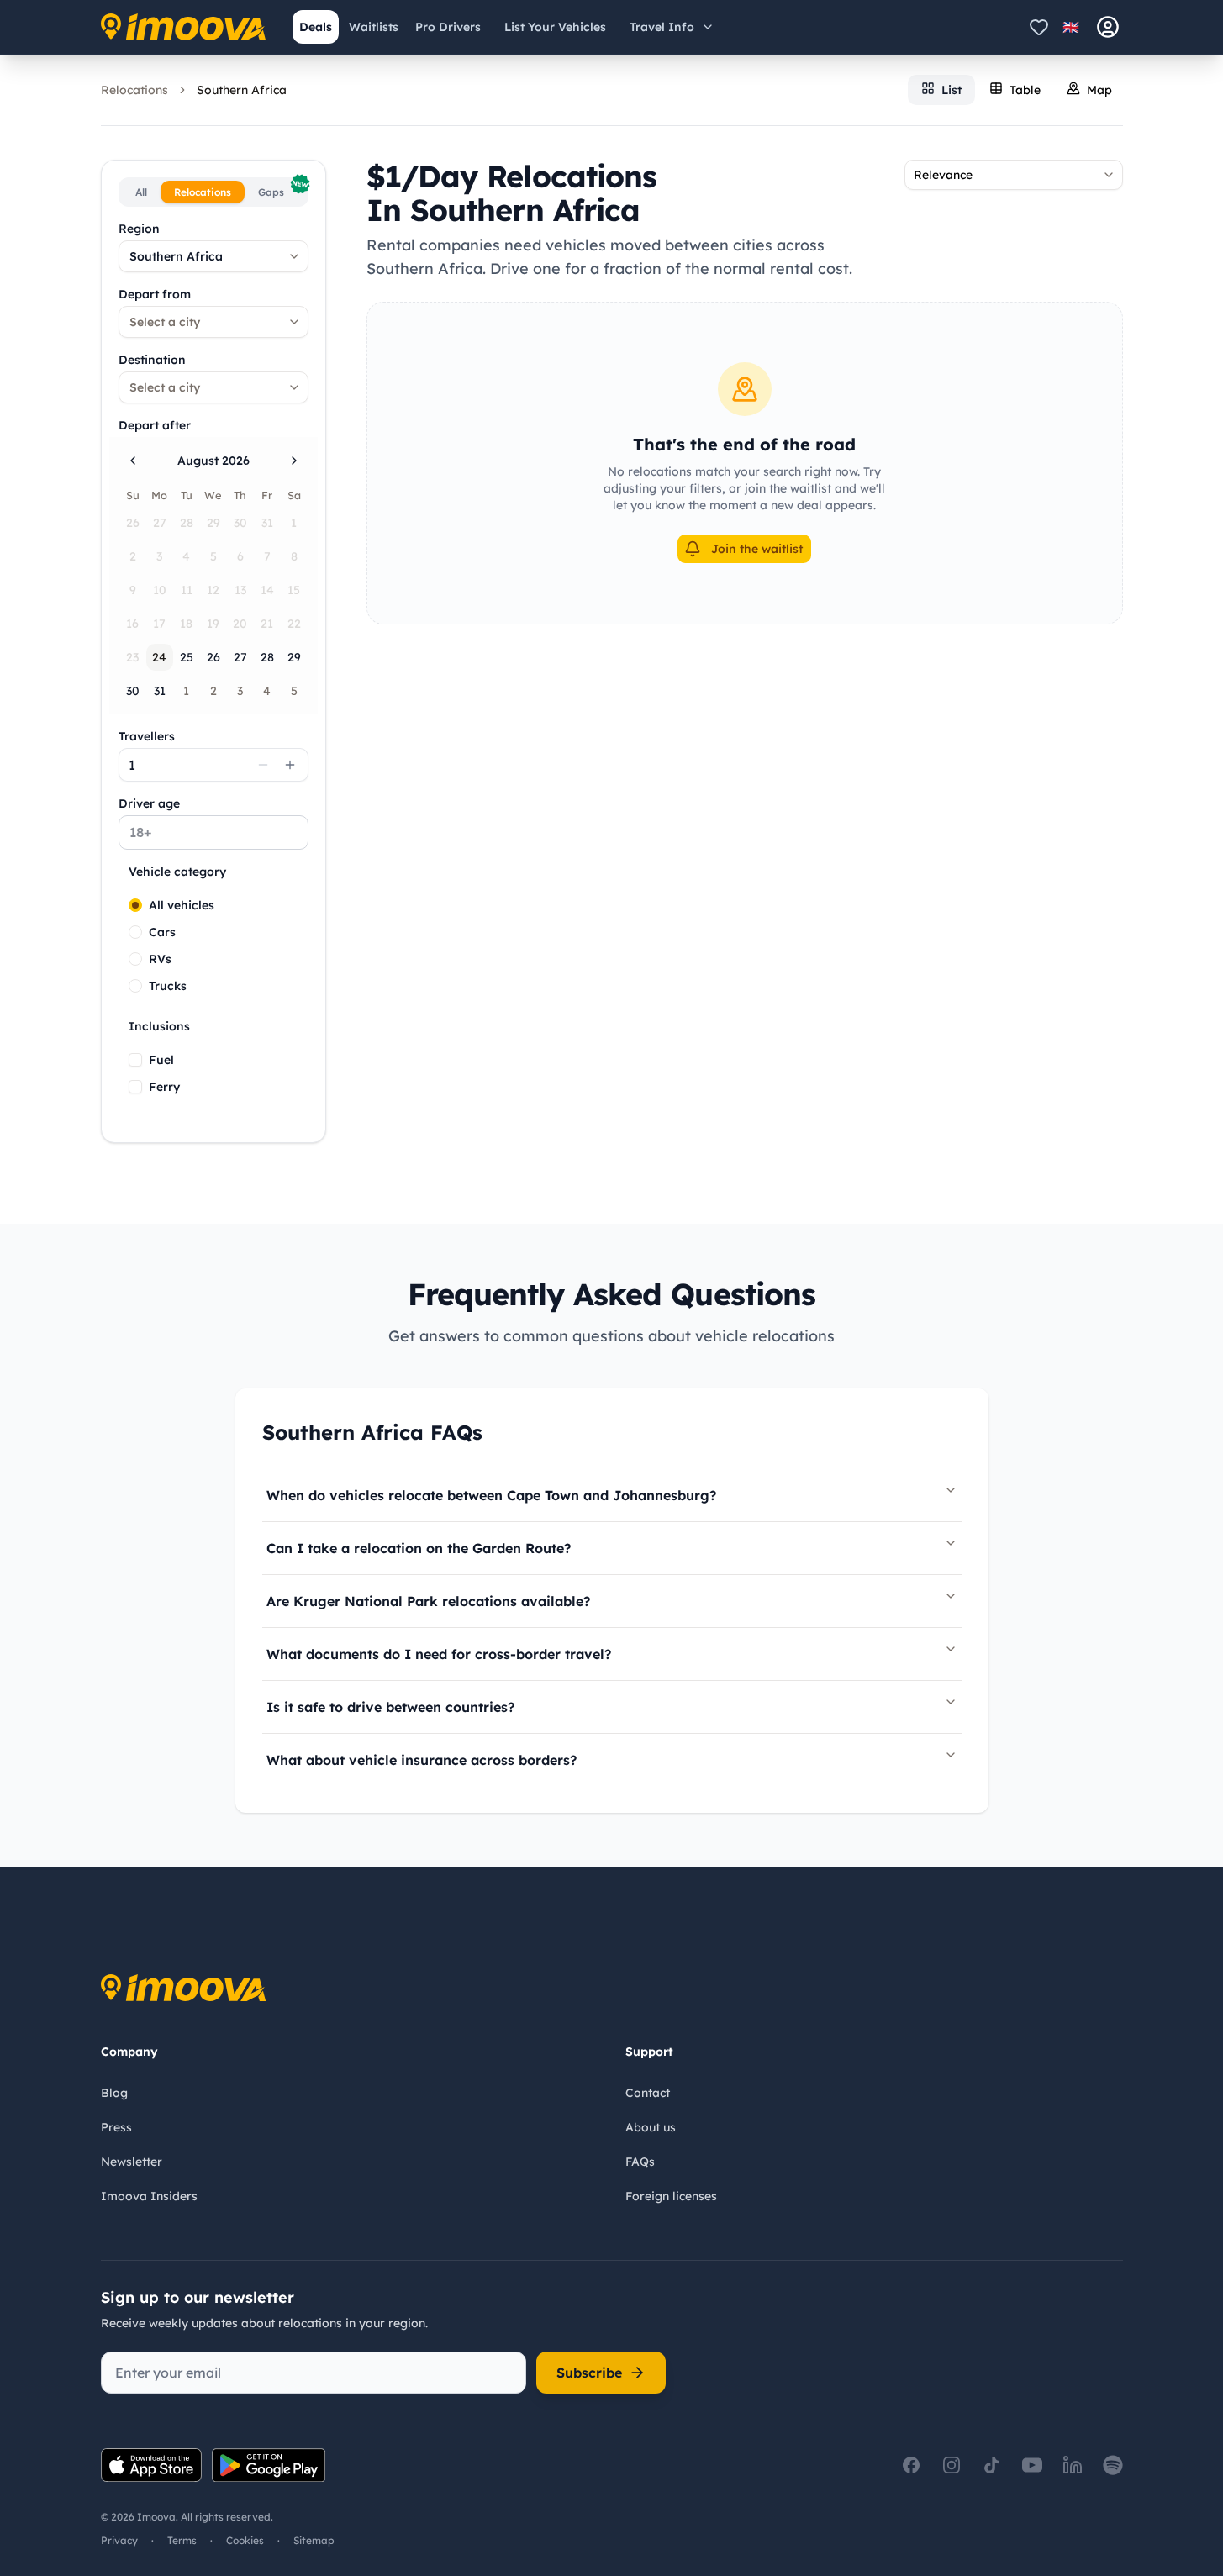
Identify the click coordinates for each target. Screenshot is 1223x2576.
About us (651, 2127)
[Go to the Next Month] (294, 461)
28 (267, 657)
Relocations (134, 90)
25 (187, 657)
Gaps (281, 190)
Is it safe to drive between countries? (390, 1707)
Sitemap (314, 2540)
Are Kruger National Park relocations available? (428, 1601)
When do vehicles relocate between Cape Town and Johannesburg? (491, 1495)
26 (213, 657)
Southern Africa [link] (242, 90)
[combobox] (213, 256)
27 (240, 657)
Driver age (149, 803)
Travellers (147, 736)
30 (133, 691)
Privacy (119, 2540)
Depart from (155, 294)
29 (294, 657)
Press (116, 2127)
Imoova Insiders (149, 2196)
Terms (182, 2540)
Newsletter (132, 2162)
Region (139, 229)
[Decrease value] (263, 765)
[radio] (135, 905)
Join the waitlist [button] (757, 549)
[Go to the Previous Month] (133, 461)
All (141, 192)
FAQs (640, 2162)
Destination (152, 360)
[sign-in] (1108, 27)
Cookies (245, 2540)
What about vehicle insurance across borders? (422, 1760)
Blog (114, 2093)
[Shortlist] (1039, 27)
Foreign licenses (671, 2196)
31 (160, 691)
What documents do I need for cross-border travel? (439, 1654)
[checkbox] (135, 1060)
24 (159, 657)
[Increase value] (290, 765)
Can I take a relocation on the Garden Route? (419, 1548)
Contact (648, 2093)
